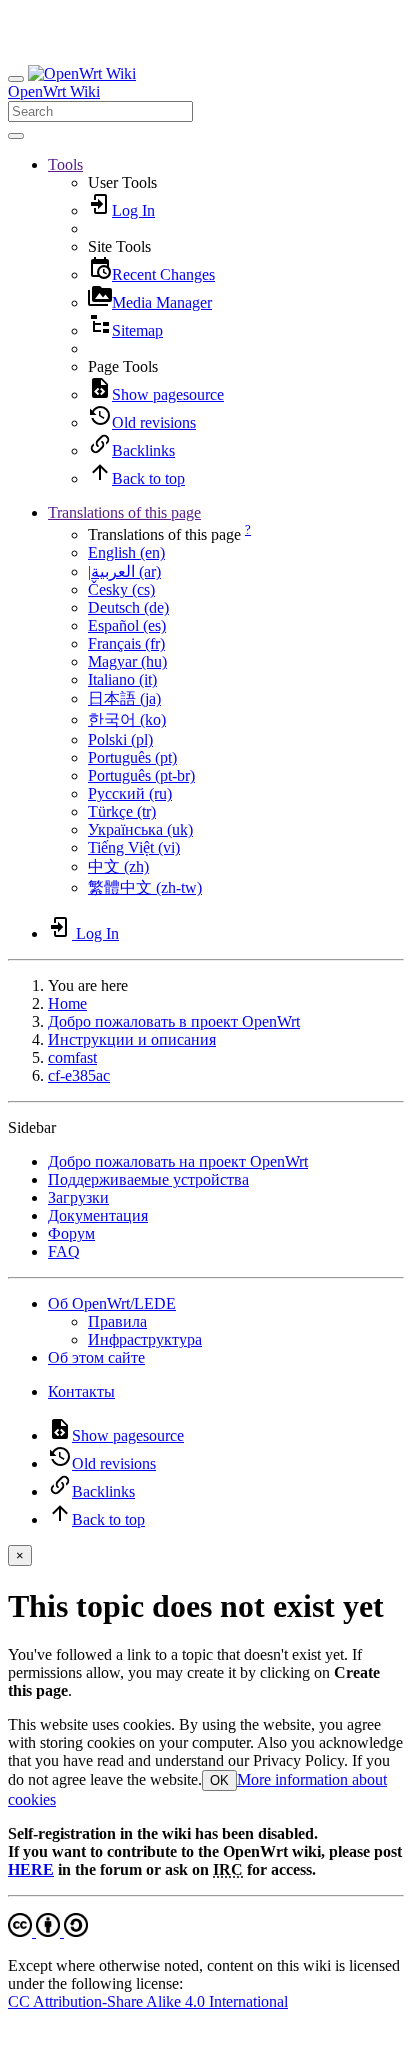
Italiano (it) (122, 679)
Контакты (81, 1391)
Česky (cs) (121, 589)
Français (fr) (126, 643)
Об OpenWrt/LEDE (112, 1303)
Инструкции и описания (132, 1039)
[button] (65, 164)
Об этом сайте (96, 1357)
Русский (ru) (130, 793)
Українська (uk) (140, 829)
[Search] (16, 136)
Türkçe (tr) (122, 811)
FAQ (64, 1251)
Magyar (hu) (127, 661)
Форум (71, 1233)
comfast (72, 1057)
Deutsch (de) (128, 607)
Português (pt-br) (141, 775)
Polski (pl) (120, 739)
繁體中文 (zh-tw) (145, 887)
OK (219, 1780)
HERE (31, 1869)
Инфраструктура (145, 1339)
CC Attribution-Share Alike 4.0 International (148, 2001)
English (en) (126, 552)
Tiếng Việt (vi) (134, 847)
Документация (98, 1215)
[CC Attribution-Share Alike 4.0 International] (48, 1931)
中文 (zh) (118, 866)
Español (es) (127, 625)
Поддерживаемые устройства (148, 1179)
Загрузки (78, 1197)
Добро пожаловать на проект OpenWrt (178, 1161)
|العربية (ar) (124, 571)
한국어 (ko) (127, 719)
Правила (117, 1321)
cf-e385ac (79, 1075)
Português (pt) (132, 757)
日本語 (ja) (124, 698)
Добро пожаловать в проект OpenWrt (174, 1021)
